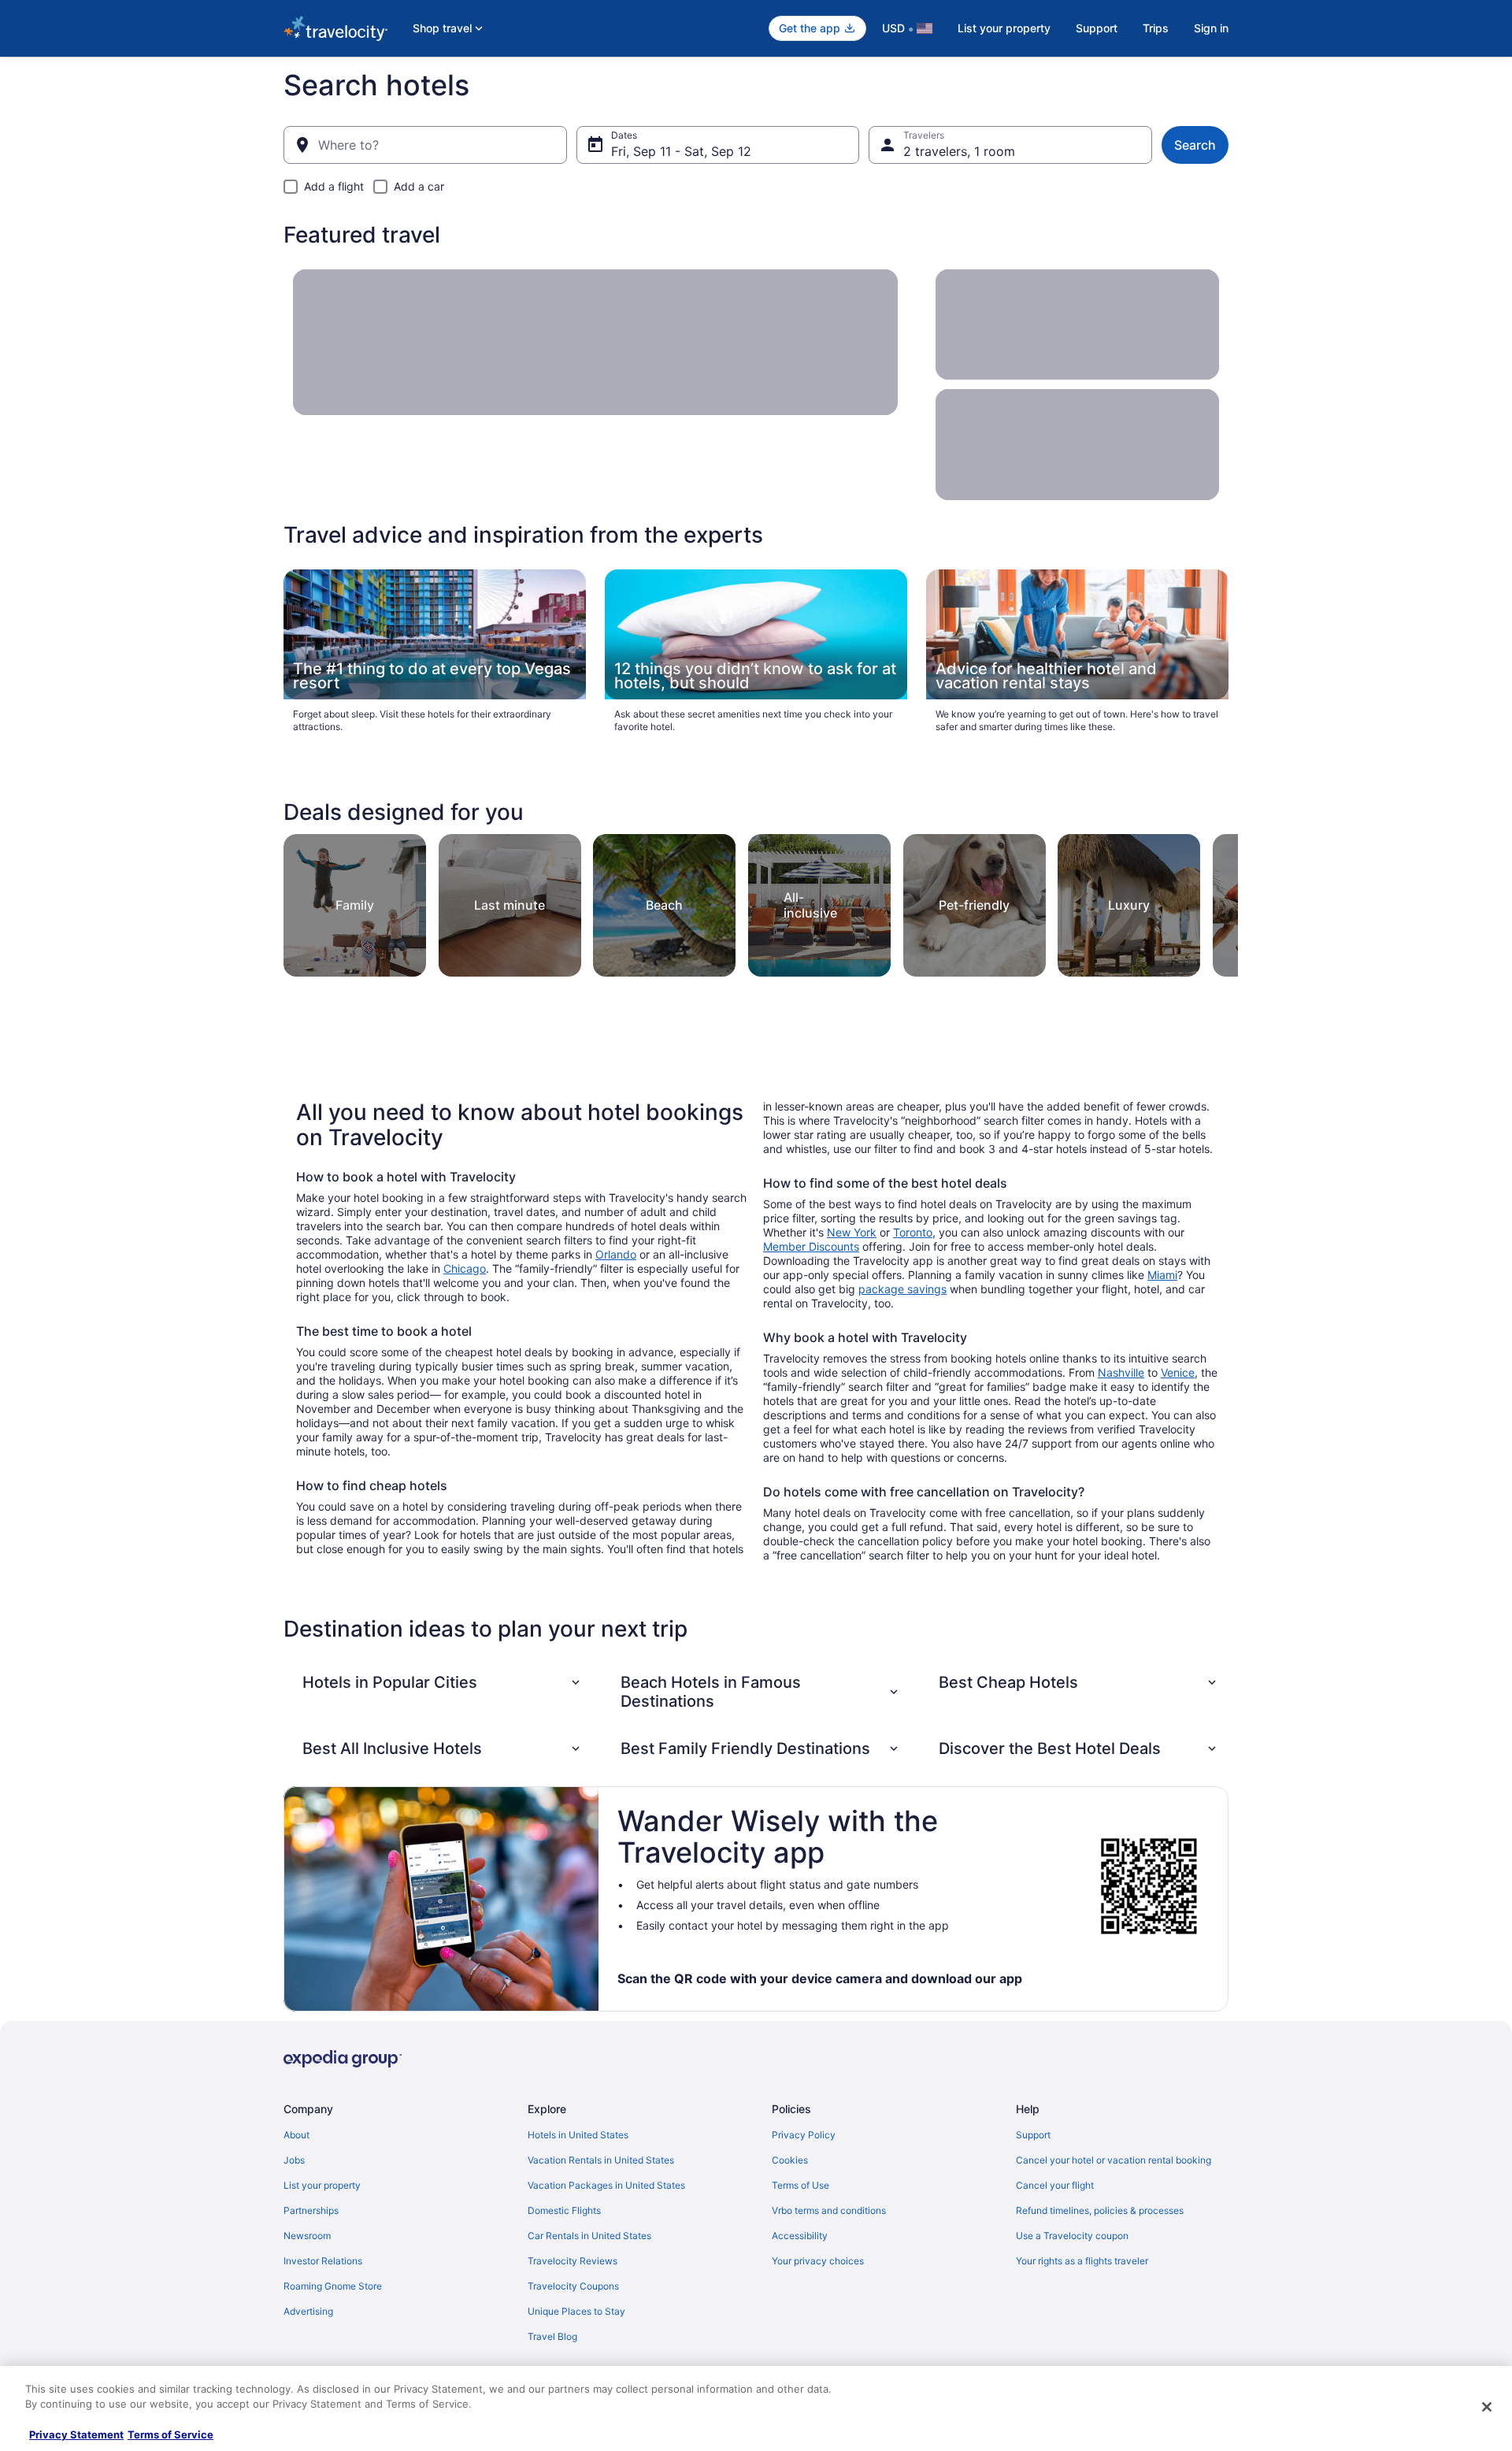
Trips (1156, 28)
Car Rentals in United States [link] (589, 2236)
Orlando (616, 1254)
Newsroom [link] (307, 2236)
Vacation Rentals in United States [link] (601, 2160)
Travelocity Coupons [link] (573, 2286)
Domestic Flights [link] (564, 2210)
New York (852, 1232)
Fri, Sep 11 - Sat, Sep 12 (681, 151)
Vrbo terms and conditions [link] (829, 2210)
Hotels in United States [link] (578, 2135)
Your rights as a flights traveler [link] (1082, 2261)
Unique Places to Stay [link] (576, 2311)
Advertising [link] (308, 2311)
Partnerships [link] (311, 2210)
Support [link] (1033, 2135)
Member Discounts (811, 1246)
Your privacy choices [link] (818, 2261)
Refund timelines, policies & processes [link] (1100, 2210)
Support (1097, 28)
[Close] (1487, 2407)
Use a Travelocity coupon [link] (1072, 2236)
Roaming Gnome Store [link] (333, 2286)
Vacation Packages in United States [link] (606, 2185)
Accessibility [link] (800, 2236)
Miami (1162, 1275)
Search (1195, 145)
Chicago (465, 1268)
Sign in (1211, 28)
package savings (902, 1289)
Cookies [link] (790, 2160)
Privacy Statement (76, 2434)
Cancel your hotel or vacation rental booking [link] (1114, 2160)
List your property (1004, 28)
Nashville (1121, 1372)
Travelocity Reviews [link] (573, 2261)
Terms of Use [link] (800, 2185)
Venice (1178, 1372)
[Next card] (1219, 901)
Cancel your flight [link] (1055, 2185)
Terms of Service (170, 2434)
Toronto (913, 1232)
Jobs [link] (294, 2160)
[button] (443, 1682)
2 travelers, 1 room (959, 151)
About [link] (296, 2135)
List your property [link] (322, 2185)
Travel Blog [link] (552, 2336)
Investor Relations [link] (323, 2261)
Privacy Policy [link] (804, 2135)
